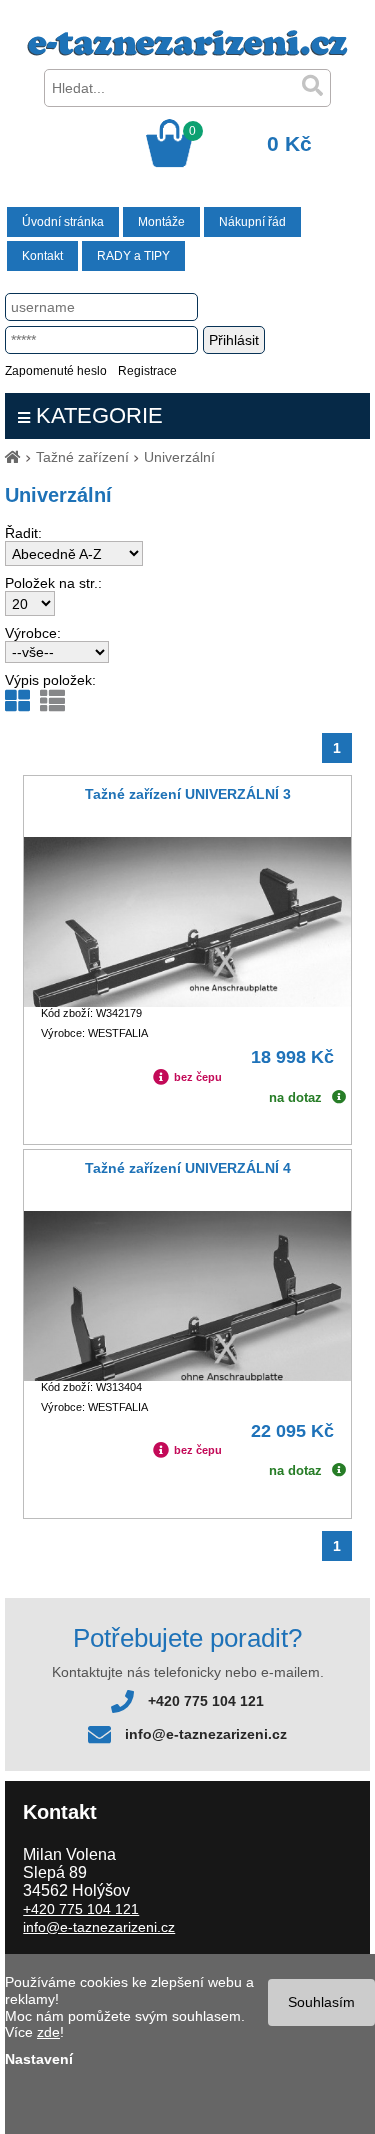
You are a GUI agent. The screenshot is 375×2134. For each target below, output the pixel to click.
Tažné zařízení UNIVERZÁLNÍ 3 (188, 794)
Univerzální (179, 457)
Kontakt (42, 256)
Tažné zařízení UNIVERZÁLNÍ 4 (188, 1168)
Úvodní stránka (63, 222)
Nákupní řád (252, 222)
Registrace (147, 371)
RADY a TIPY (133, 256)
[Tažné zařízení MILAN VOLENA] (187, 51)
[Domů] (13, 457)
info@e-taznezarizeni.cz (206, 1734)
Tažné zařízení (82, 457)
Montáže (161, 222)
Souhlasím (321, 2002)
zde (48, 2032)
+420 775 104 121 (206, 1701)
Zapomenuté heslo (56, 371)
